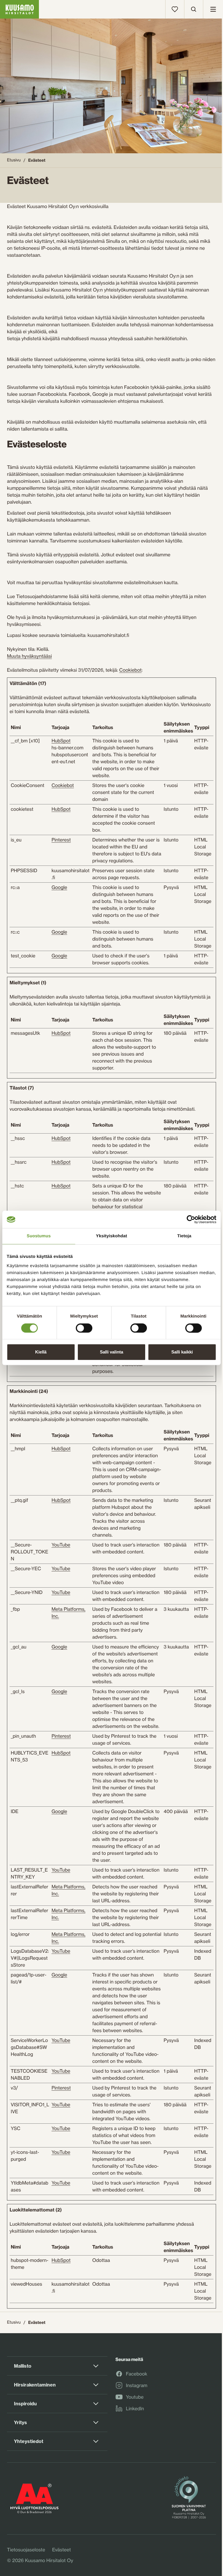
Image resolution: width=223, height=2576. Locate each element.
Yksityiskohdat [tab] (111, 1236)
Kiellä (41, 1352)
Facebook (137, 2374)
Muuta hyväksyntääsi (29, 656)
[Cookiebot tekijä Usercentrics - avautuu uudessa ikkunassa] (191, 1219)
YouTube (61, 1545)
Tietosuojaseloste (26, 2550)
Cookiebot (131, 670)
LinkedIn (135, 2409)
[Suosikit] (175, 9)
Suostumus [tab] (39, 1236)
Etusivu (14, 160)
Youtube (135, 2397)
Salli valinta (111, 1352)
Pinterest (61, 840)
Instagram (137, 2386)
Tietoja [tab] (184, 1236)
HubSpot (61, 741)
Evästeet (61, 2550)
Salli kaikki (182, 1352)
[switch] (84, 1327)
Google (59, 887)
